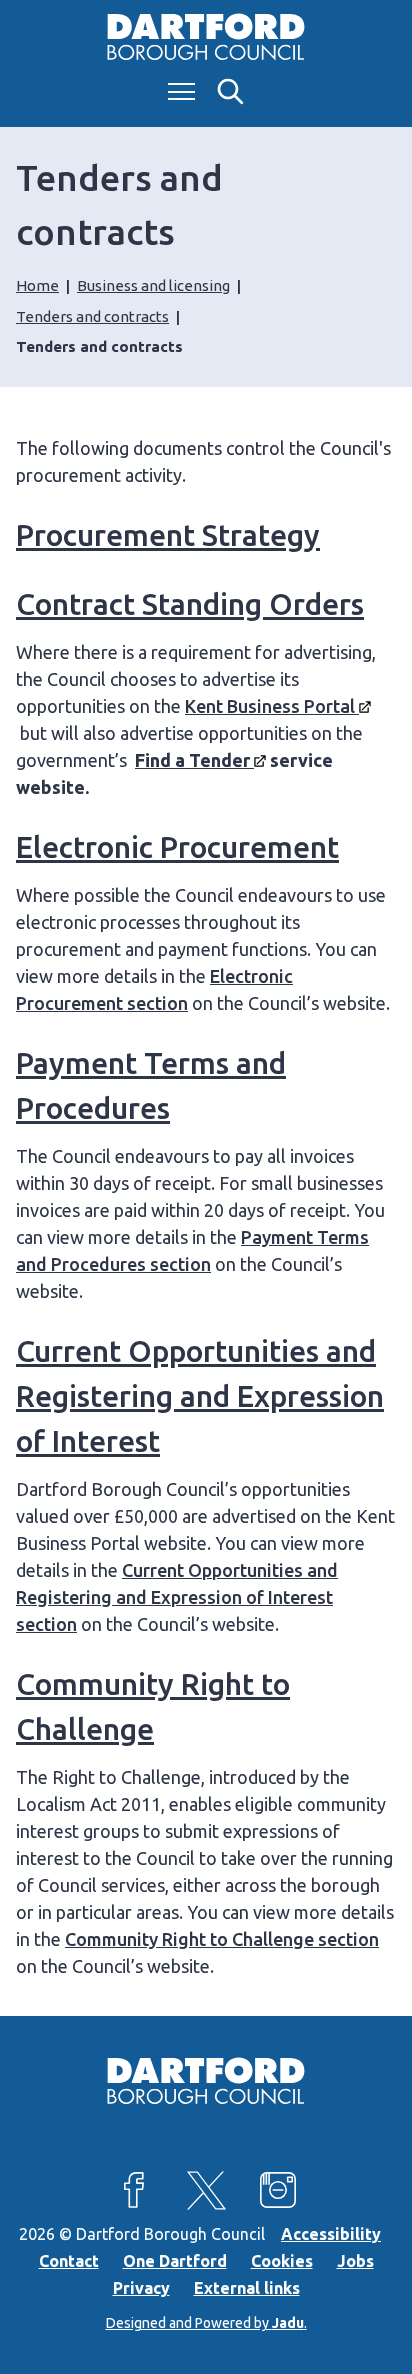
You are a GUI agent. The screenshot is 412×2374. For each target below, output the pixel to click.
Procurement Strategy (168, 535)
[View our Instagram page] (278, 2190)
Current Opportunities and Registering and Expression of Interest (200, 1396)
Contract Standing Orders (190, 604)
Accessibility (331, 2234)
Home (37, 285)
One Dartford (175, 2261)
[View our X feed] (206, 2190)
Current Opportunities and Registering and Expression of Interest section (177, 1597)
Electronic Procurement (177, 847)
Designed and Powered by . (206, 2323)
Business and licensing (153, 285)
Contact (69, 2261)
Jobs (355, 2261)
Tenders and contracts (92, 316)
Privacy (141, 2288)
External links (247, 2288)
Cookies (282, 2261)
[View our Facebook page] (134, 2190)
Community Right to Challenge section (222, 1939)
